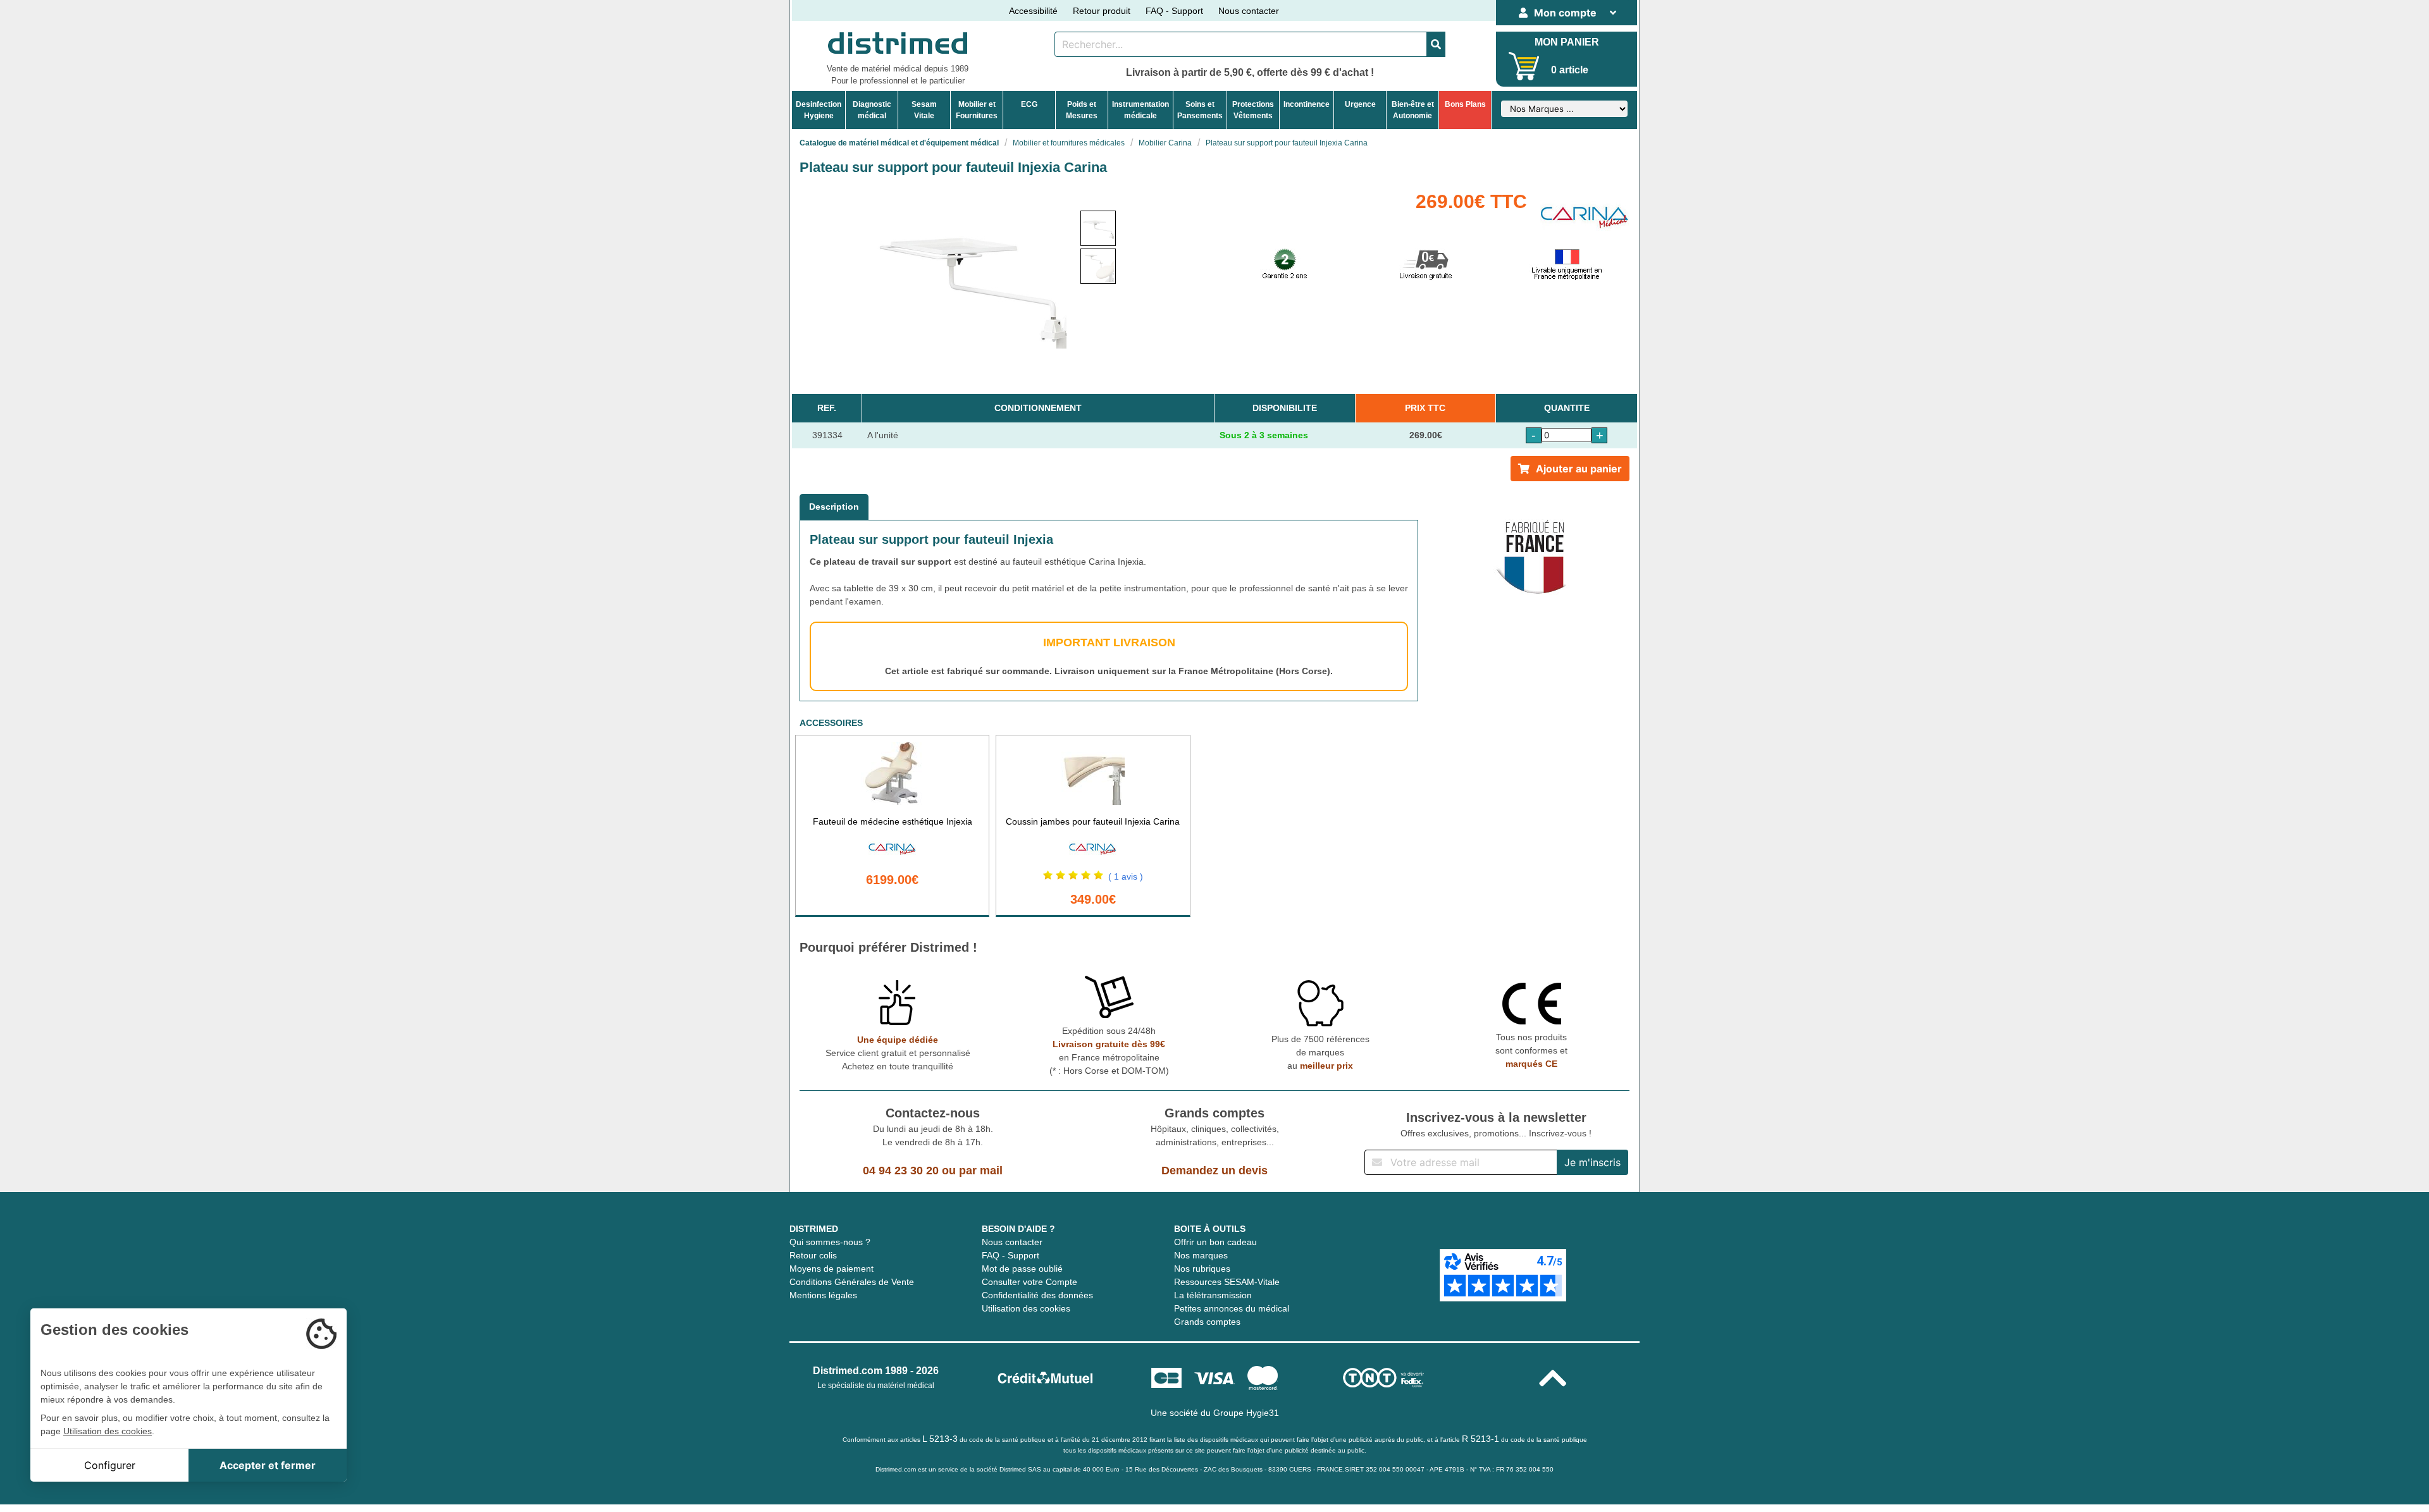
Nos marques (1201, 1255)
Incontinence (1307, 104)
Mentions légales (823, 1295)
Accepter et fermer (268, 1465)
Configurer (110, 1465)
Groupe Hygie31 (1246, 1413)
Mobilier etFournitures (977, 110)
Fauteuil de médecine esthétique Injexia (893, 821)
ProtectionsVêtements (1253, 110)
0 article (1570, 70)
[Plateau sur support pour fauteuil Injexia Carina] (1098, 228)
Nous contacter (1249, 11)
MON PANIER (1567, 42)
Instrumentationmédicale (1140, 110)
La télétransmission (1213, 1295)
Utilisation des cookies (1026, 1308)
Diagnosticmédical (872, 110)
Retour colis (813, 1255)
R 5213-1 (1480, 1439)
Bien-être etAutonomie (1413, 110)
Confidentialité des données (1037, 1295)
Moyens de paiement (831, 1269)
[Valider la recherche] (1436, 44)
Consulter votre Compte (1029, 1282)
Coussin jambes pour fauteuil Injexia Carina (1093, 821)
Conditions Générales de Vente (852, 1282)
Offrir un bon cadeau (1215, 1242)
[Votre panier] (1524, 66)
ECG (1029, 104)
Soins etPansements (1200, 110)
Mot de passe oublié (1022, 1269)
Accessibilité (1033, 11)
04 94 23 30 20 (901, 1171)
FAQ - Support (1174, 11)
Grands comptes (1207, 1322)
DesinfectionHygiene (819, 110)
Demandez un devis (1214, 1171)
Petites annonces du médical (1232, 1308)
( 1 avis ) (1126, 876)
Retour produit (1102, 11)
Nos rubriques (1202, 1269)
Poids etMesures (1082, 110)
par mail (981, 1171)
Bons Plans (1465, 104)
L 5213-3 (940, 1439)
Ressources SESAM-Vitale (1227, 1282)
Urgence (1360, 104)
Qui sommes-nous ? (830, 1242)
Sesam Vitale (924, 110)
